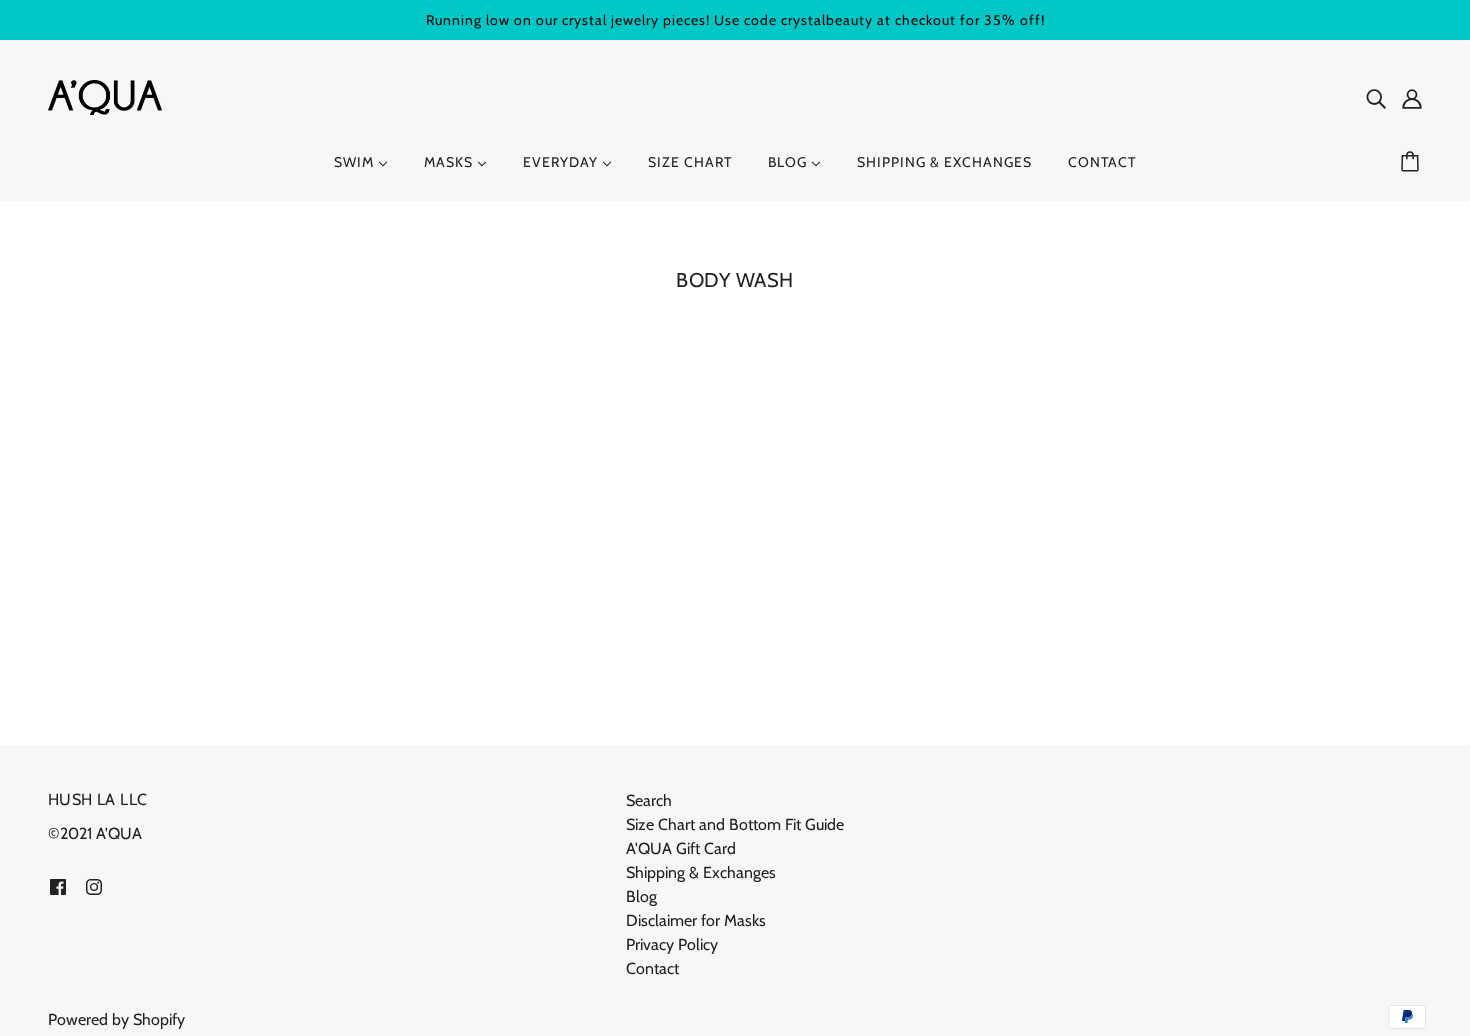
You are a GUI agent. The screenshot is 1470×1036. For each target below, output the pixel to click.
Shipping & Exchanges (701, 872)
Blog (641, 896)
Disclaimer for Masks (696, 920)
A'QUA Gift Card (681, 848)
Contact (652, 968)
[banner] (105, 95)
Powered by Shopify (116, 1019)
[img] (1376, 98)
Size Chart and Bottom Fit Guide (735, 824)
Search (649, 800)
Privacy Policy (672, 944)
